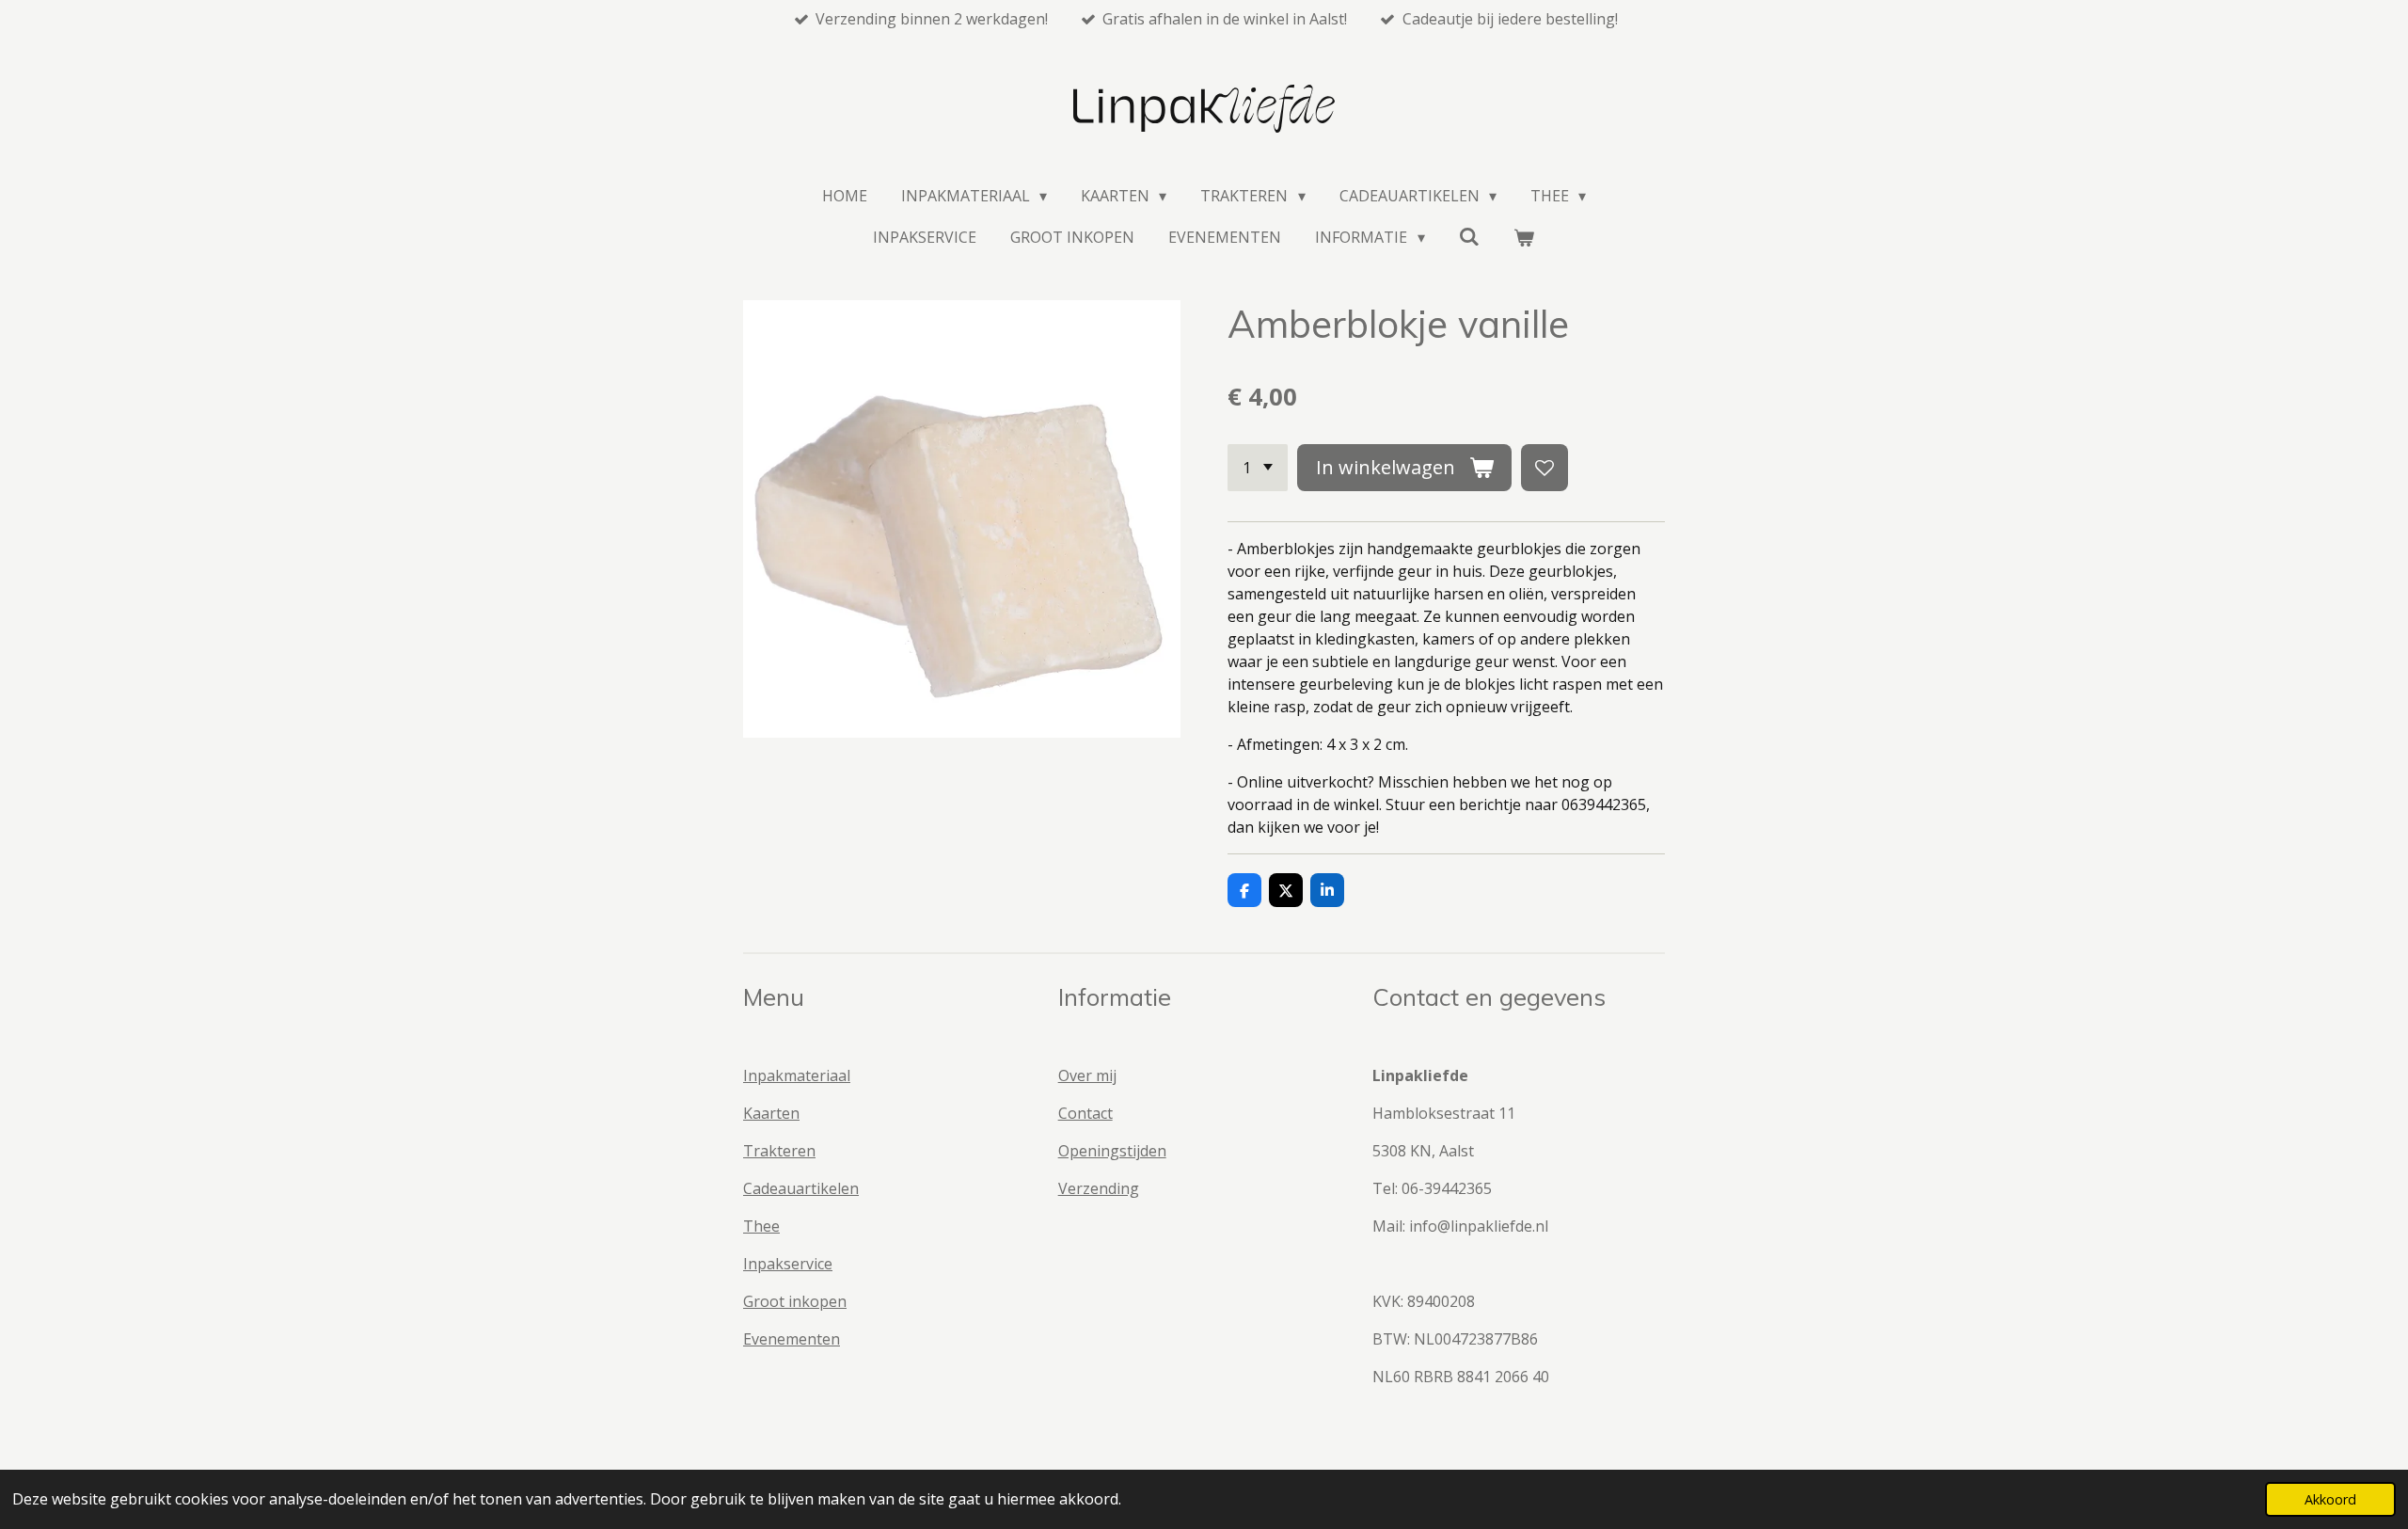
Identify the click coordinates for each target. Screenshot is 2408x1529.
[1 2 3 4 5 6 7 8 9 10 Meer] (1258, 468)
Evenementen (792, 1339)
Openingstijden (1112, 1151)
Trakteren (779, 1151)
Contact (1085, 1113)
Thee (761, 1226)
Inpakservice (788, 1264)
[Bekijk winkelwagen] (1524, 237)
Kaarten (771, 1113)
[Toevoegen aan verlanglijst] (1545, 468)
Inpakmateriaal (797, 1075)
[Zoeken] (1469, 236)
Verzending (1099, 1188)
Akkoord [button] (2330, 1499)
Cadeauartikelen (801, 1188)
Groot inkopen (795, 1301)
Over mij (1087, 1075)
